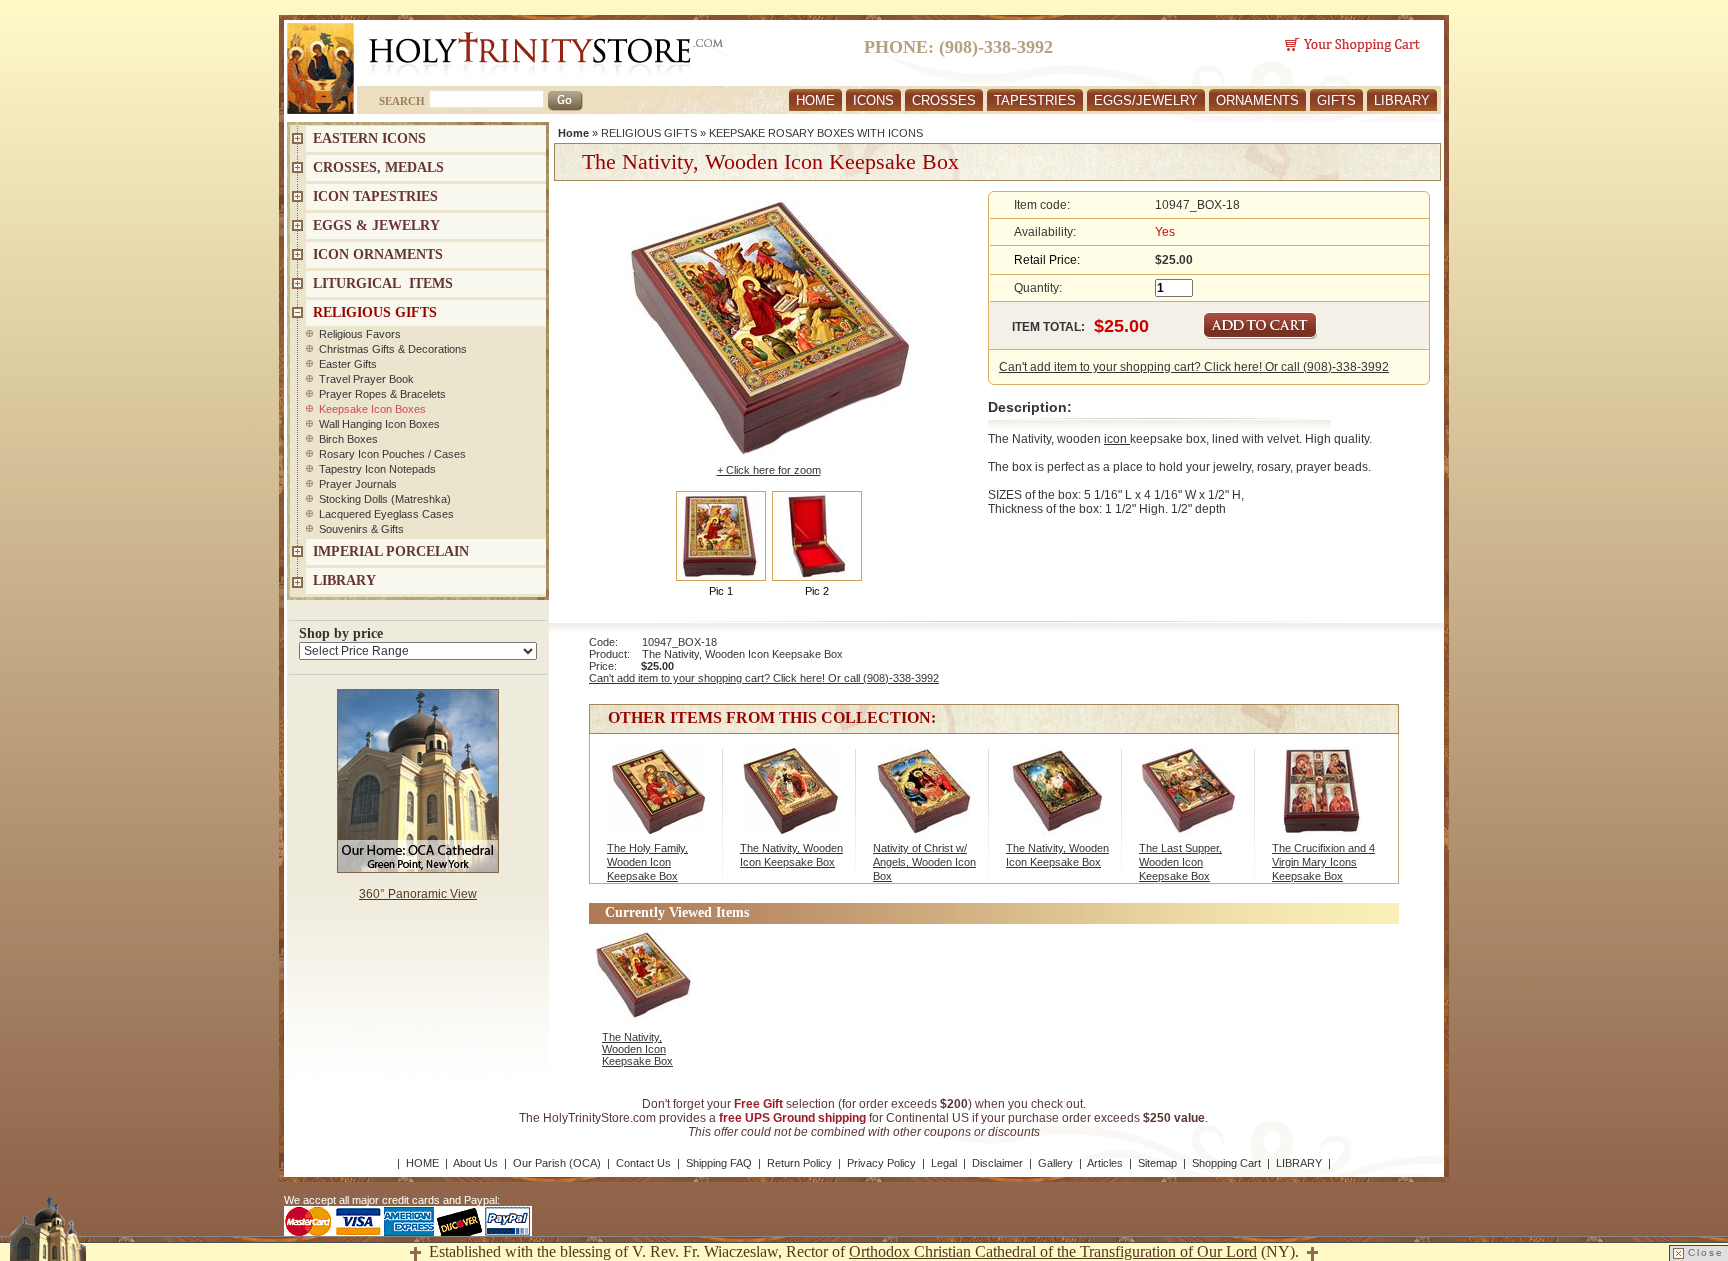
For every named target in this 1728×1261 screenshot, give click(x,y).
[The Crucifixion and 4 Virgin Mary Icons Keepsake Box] (1322, 801)
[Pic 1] (721, 535)
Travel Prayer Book (366, 379)
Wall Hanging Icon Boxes (379, 424)
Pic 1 (721, 591)
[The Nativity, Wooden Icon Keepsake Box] (790, 801)
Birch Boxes (348, 439)
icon (1117, 439)
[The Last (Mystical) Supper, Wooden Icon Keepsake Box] (1189, 801)
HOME (815, 100)
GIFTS (1336, 100)
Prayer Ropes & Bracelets (382, 394)
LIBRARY (1402, 100)
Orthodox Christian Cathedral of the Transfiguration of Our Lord (1053, 1251)
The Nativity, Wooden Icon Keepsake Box (637, 1049)
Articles (1105, 1163)
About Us (475, 1163)
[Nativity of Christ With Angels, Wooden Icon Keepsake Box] (923, 801)
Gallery (1055, 1163)
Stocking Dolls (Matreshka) (385, 499)
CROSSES (944, 100)
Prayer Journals (358, 484)
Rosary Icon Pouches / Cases (392, 454)
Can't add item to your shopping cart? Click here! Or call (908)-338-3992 (1194, 367)
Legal (944, 1163)
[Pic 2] (817, 535)
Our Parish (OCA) (557, 1163)
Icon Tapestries (375, 196)
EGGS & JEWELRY (376, 225)
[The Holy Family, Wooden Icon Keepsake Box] (657, 801)
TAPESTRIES (1035, 100)
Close (1706, 1252)
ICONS (873, 100)
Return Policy (799, 1163)
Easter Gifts (348, 364)
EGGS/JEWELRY (1146, 100)
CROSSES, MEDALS (378, 167)
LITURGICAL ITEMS (383, 283)
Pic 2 (817, 591)
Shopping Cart (1226, 1163)
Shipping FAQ (719, 1163)
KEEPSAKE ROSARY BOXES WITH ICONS (816, 133)
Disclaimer (997, 1163)
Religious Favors (360, 334)
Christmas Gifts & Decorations (393, 349)
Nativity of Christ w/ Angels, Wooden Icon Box (924, 862)
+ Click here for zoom (769, 470)
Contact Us (643, 1163)
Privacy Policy (881, 1163)
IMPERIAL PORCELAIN (391, 551)
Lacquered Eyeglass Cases (386, 514)
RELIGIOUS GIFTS (649, 133)
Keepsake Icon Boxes (372, 409)
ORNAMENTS (1257, 100)
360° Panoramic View (418, 894)
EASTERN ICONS (369, 138)
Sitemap (1157, 1163)
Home (573, 133)
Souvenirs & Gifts (361, 529)
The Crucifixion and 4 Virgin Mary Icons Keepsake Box (1323, 862)
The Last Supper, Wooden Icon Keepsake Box (1180, 862)
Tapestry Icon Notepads (377, 469)
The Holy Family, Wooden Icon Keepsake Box (647, 862)
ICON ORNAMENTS (378, 254)
